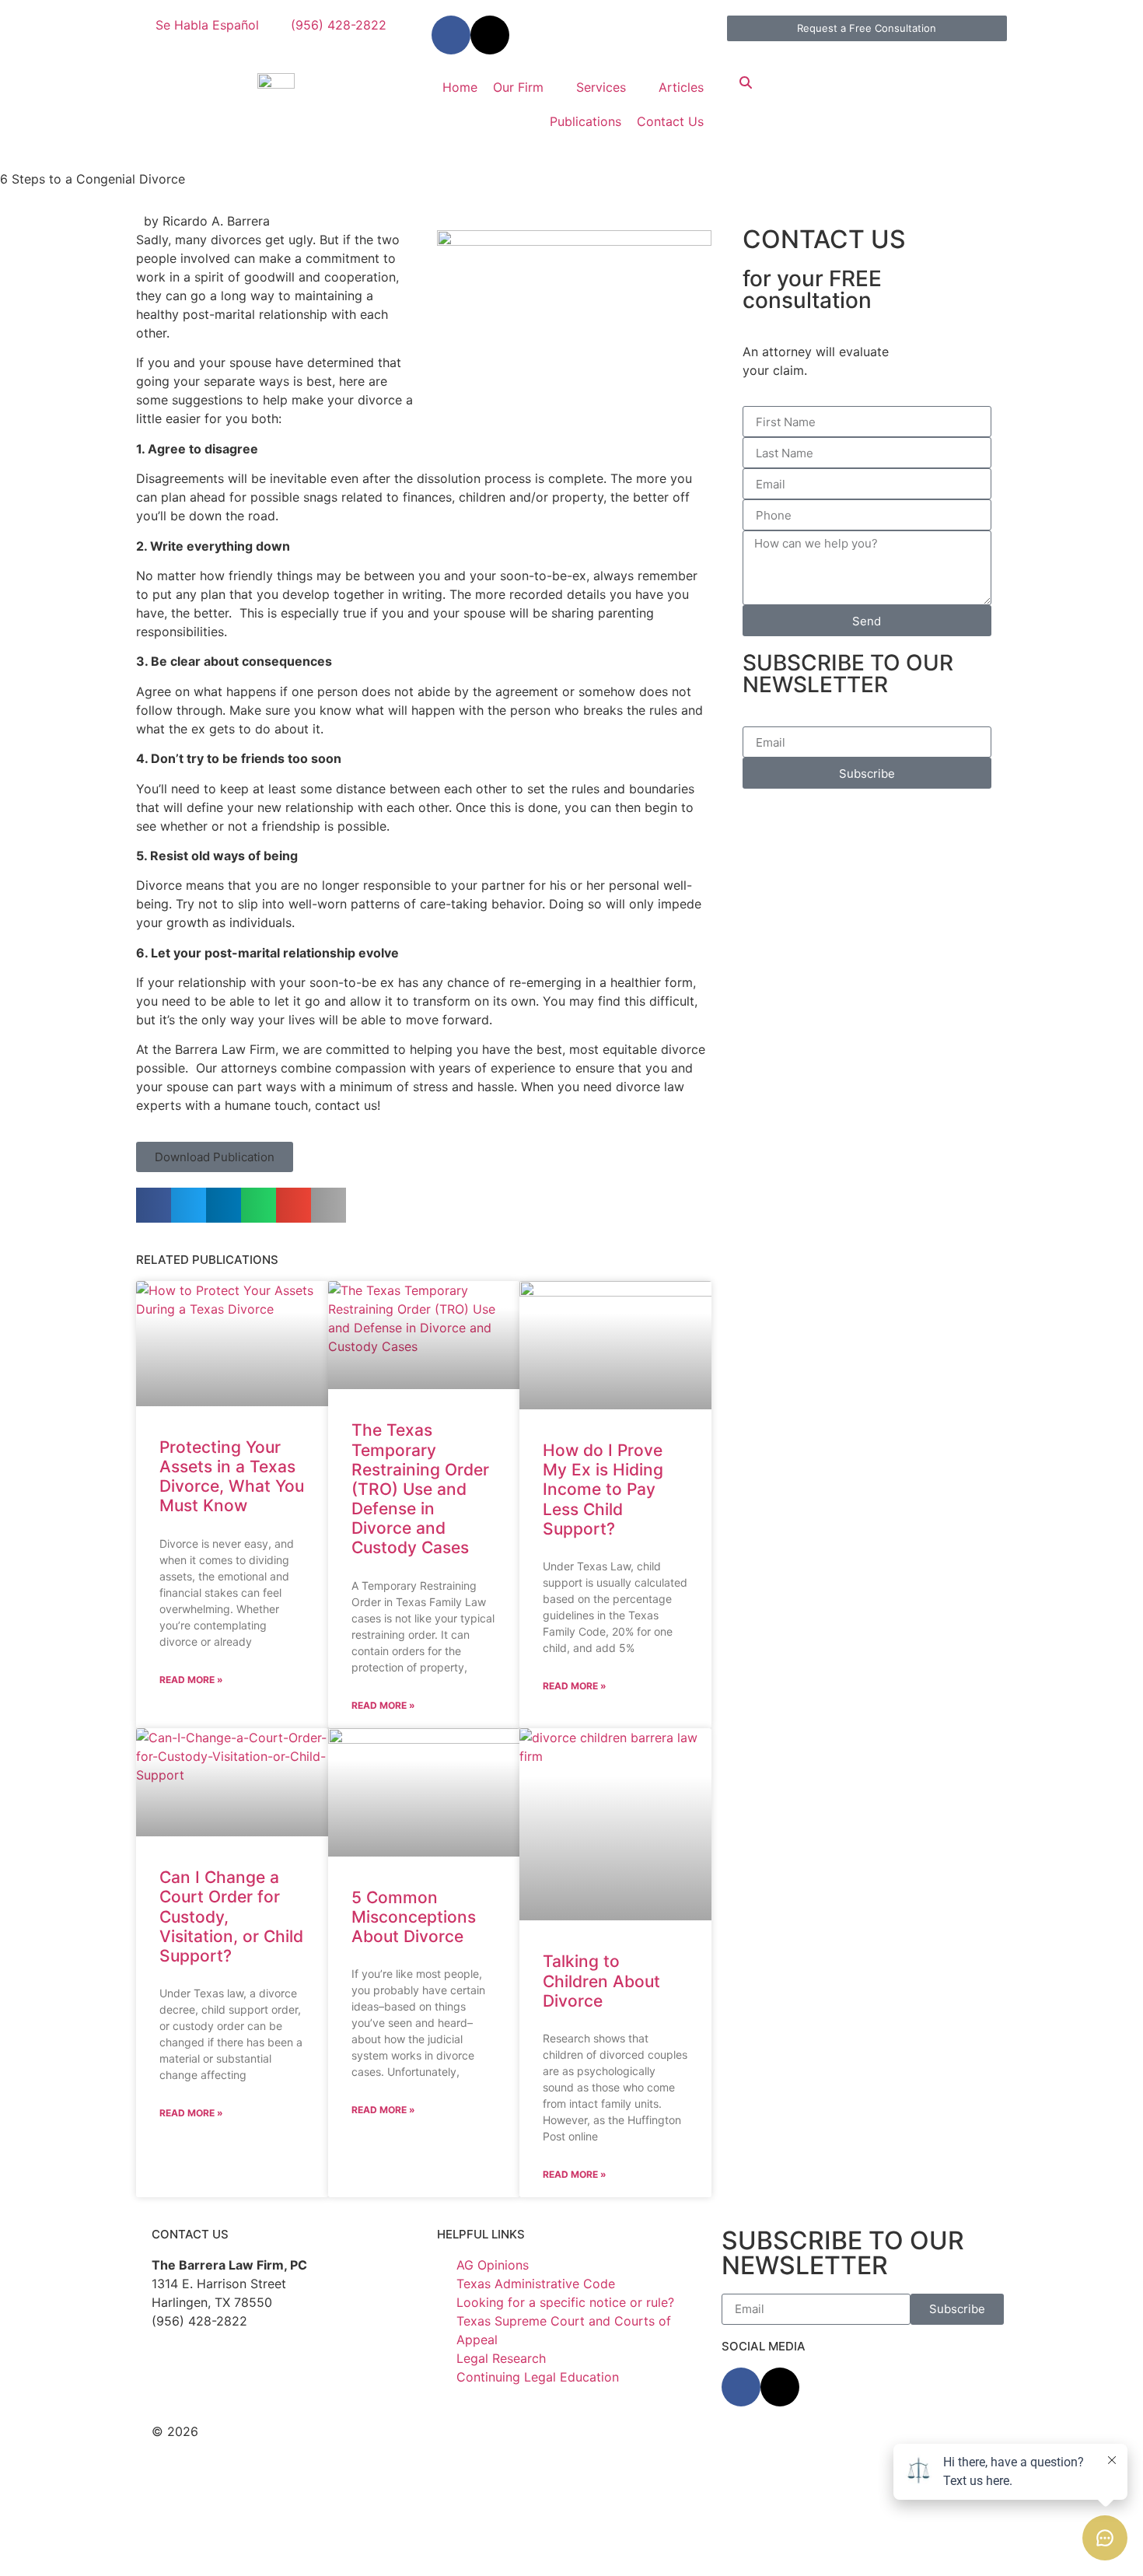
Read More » (191, 1680)
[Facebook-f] (451, 35)
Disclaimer (409, 2431)
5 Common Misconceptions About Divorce (414, 1917)
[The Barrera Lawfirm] (276, 79)
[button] (215, 1157)
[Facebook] (741, 2387)
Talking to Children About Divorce (601, 1981)
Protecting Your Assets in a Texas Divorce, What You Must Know (232, 1477)
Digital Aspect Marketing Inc (393, 2450)
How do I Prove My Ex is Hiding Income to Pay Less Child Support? (603, 1489)
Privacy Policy (493, 2431)
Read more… (616, 2543)
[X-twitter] (490, 35)
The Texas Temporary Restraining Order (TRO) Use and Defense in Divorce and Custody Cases (420, 1489)
